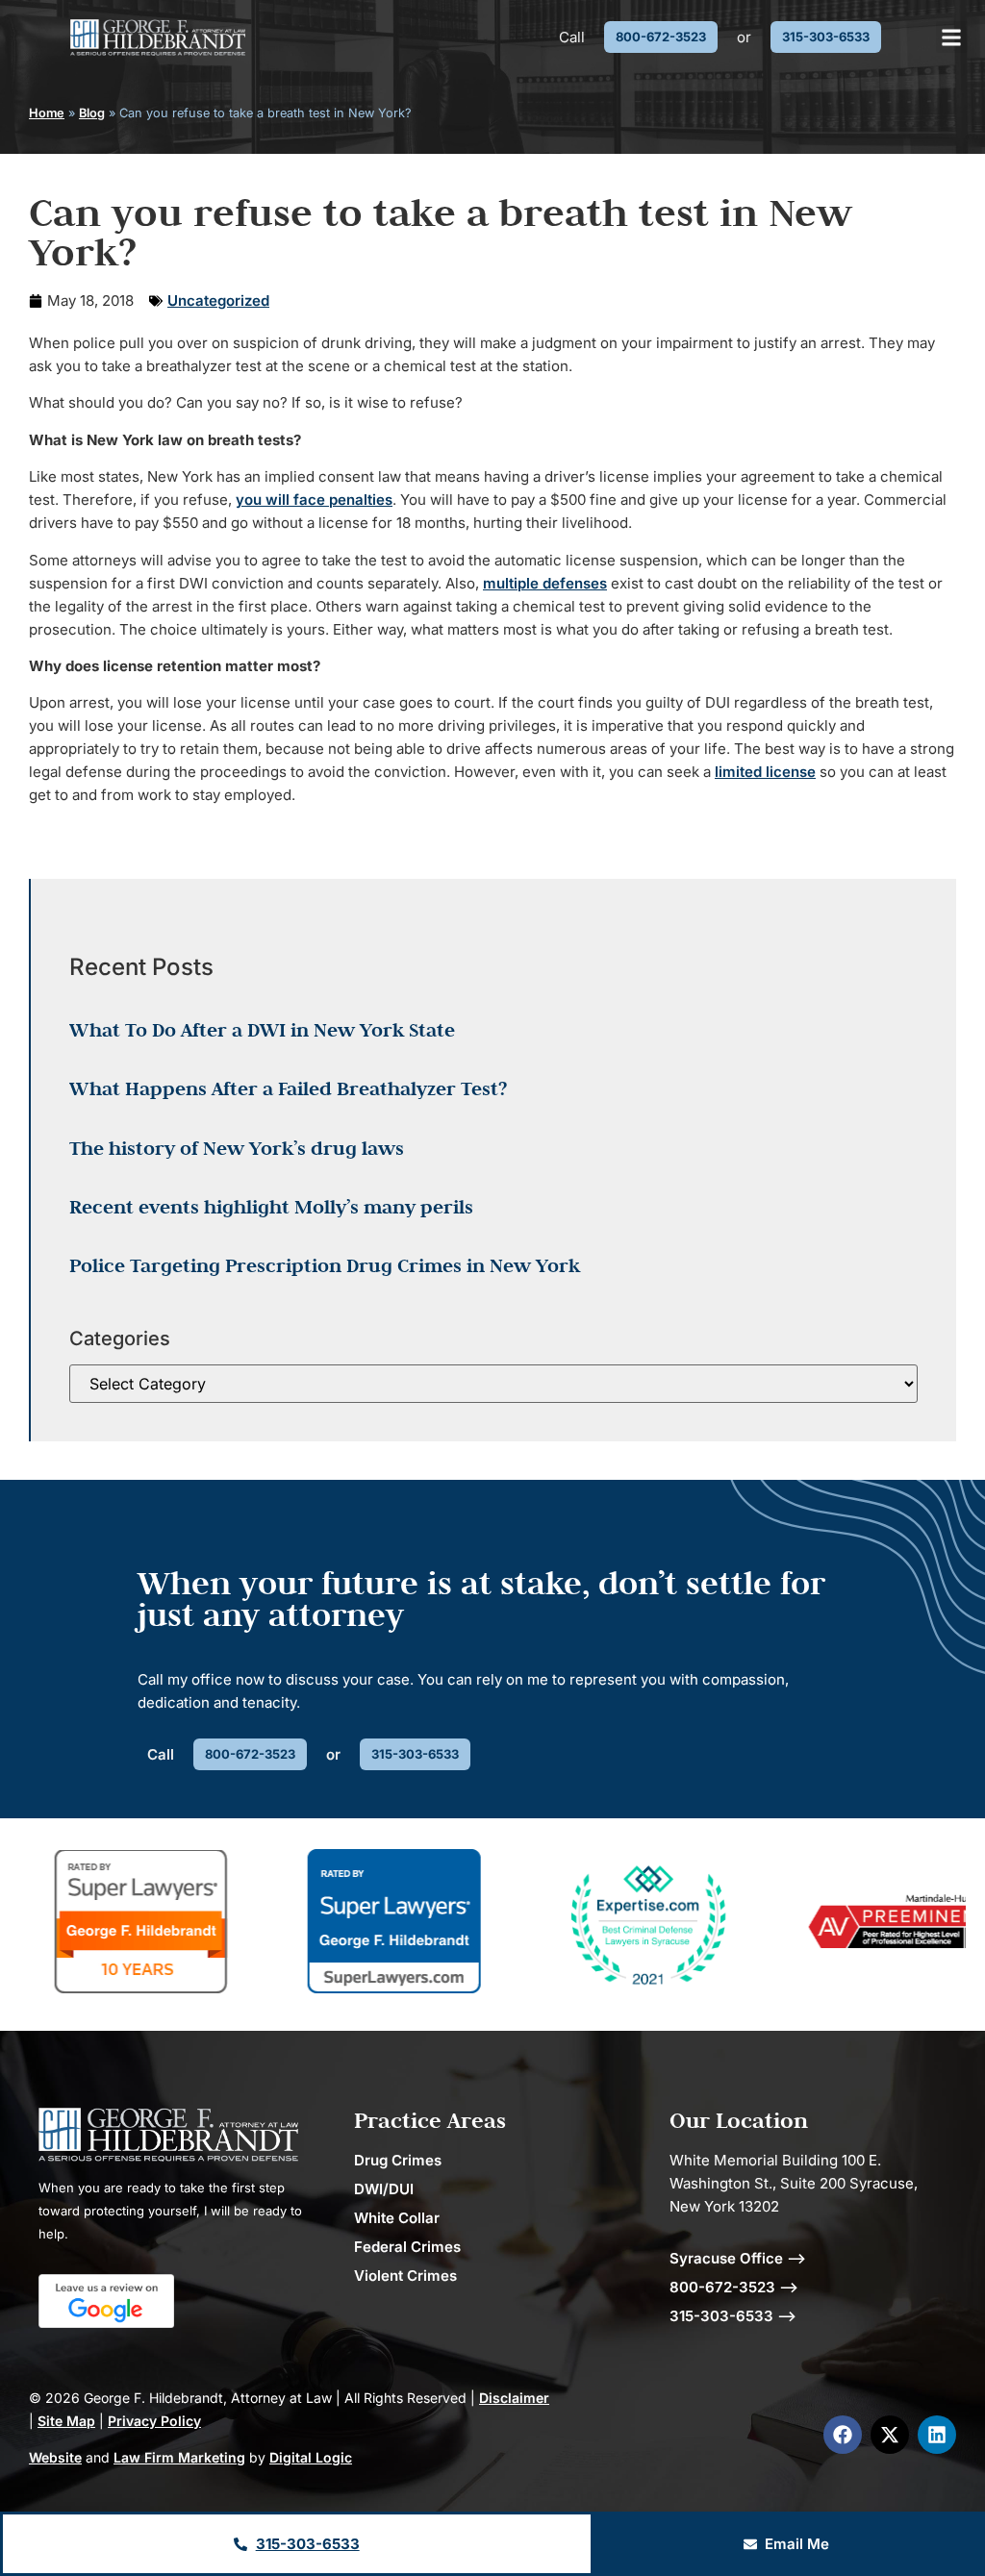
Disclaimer (514, 2398)
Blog (92, 113)
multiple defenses (545, 583)
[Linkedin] (937, 2435)
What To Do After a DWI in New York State (262, 1030)
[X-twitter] (890, 2435)
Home (47, 113)
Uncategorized (218, 300)
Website (55, 2457)
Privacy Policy (154, 2421)
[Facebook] (843, 2435)
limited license (765, 772)
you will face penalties (314, 500)
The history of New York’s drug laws (237, 1148)
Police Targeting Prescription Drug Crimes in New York (325, 1265)
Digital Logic (311, 2457)
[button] (952, 37)
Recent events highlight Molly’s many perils (271, 1207)
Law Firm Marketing (179, 2457)
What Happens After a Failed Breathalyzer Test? (288, 1088)
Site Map (66, 2421)
